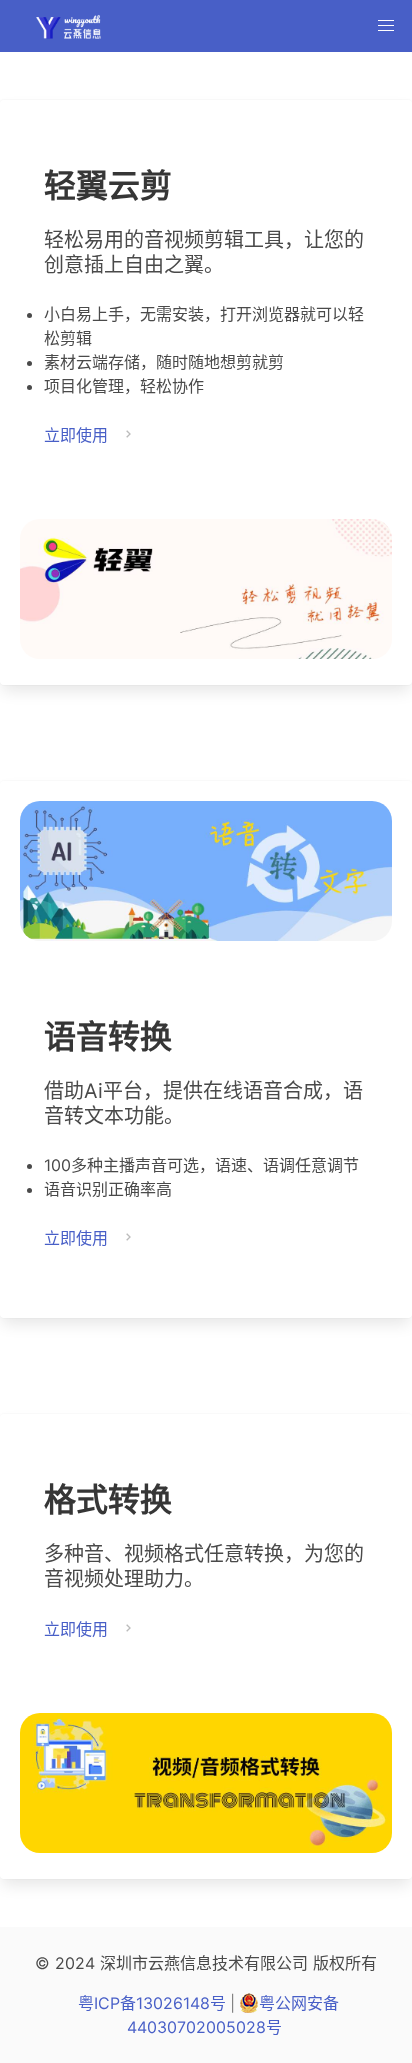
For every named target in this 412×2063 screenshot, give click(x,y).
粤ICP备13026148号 (152, 2003)
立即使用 (76, 435)
